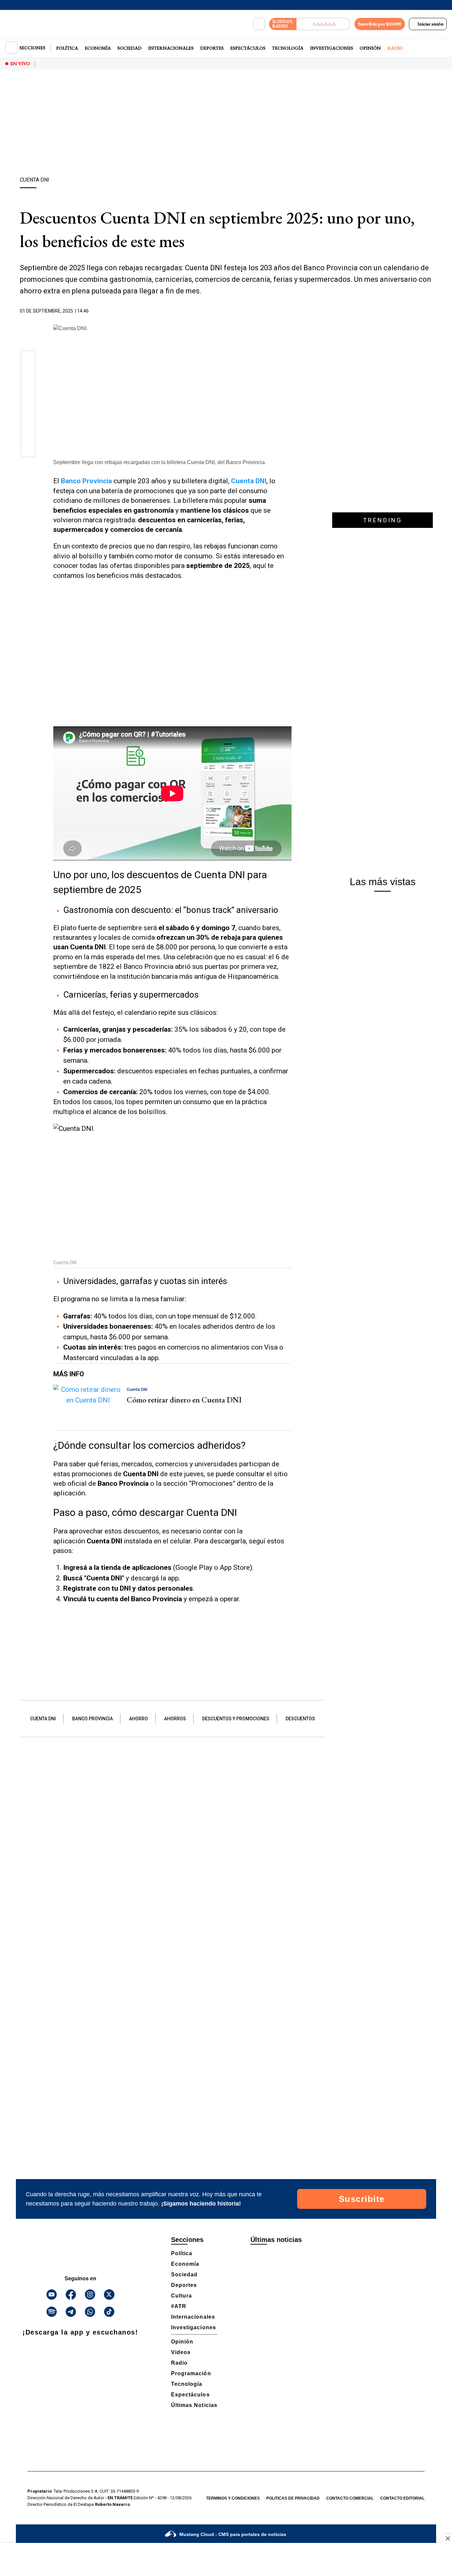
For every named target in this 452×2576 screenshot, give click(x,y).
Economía (98, 48)
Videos (181, 2352)
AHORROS (175, 1719)
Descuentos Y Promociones (236, 1719)
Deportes (212, 48)
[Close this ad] (447, 2538)
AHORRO (138, 1719)
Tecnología (288, 48)
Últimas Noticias (194, 2405)
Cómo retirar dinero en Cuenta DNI (184, 1400)
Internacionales (171, 48)
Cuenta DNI (43, 1719)
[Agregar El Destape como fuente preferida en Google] (290, 311)
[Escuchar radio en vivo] (323, 24)
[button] (28, 360)
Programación (191, 2373)
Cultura (181, 2296)
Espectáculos (248, 48)
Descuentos (300, 1719)
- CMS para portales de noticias (233, 2534)
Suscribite (362, 2199)
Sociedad (130, 48)
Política (67, 48)
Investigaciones (332, 48)
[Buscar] (259, 24)
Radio (395, 48)
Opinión (370, 48)
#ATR (179, 2306)
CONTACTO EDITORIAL (402, 2498)
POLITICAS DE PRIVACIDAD (293, 2498)
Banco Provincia (86, 481)
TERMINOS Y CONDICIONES (233, 2498)
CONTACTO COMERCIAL (350, 2498)
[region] (226, 124)
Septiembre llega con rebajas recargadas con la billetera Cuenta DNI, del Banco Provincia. (160, 462)
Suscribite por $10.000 (380, 24)
